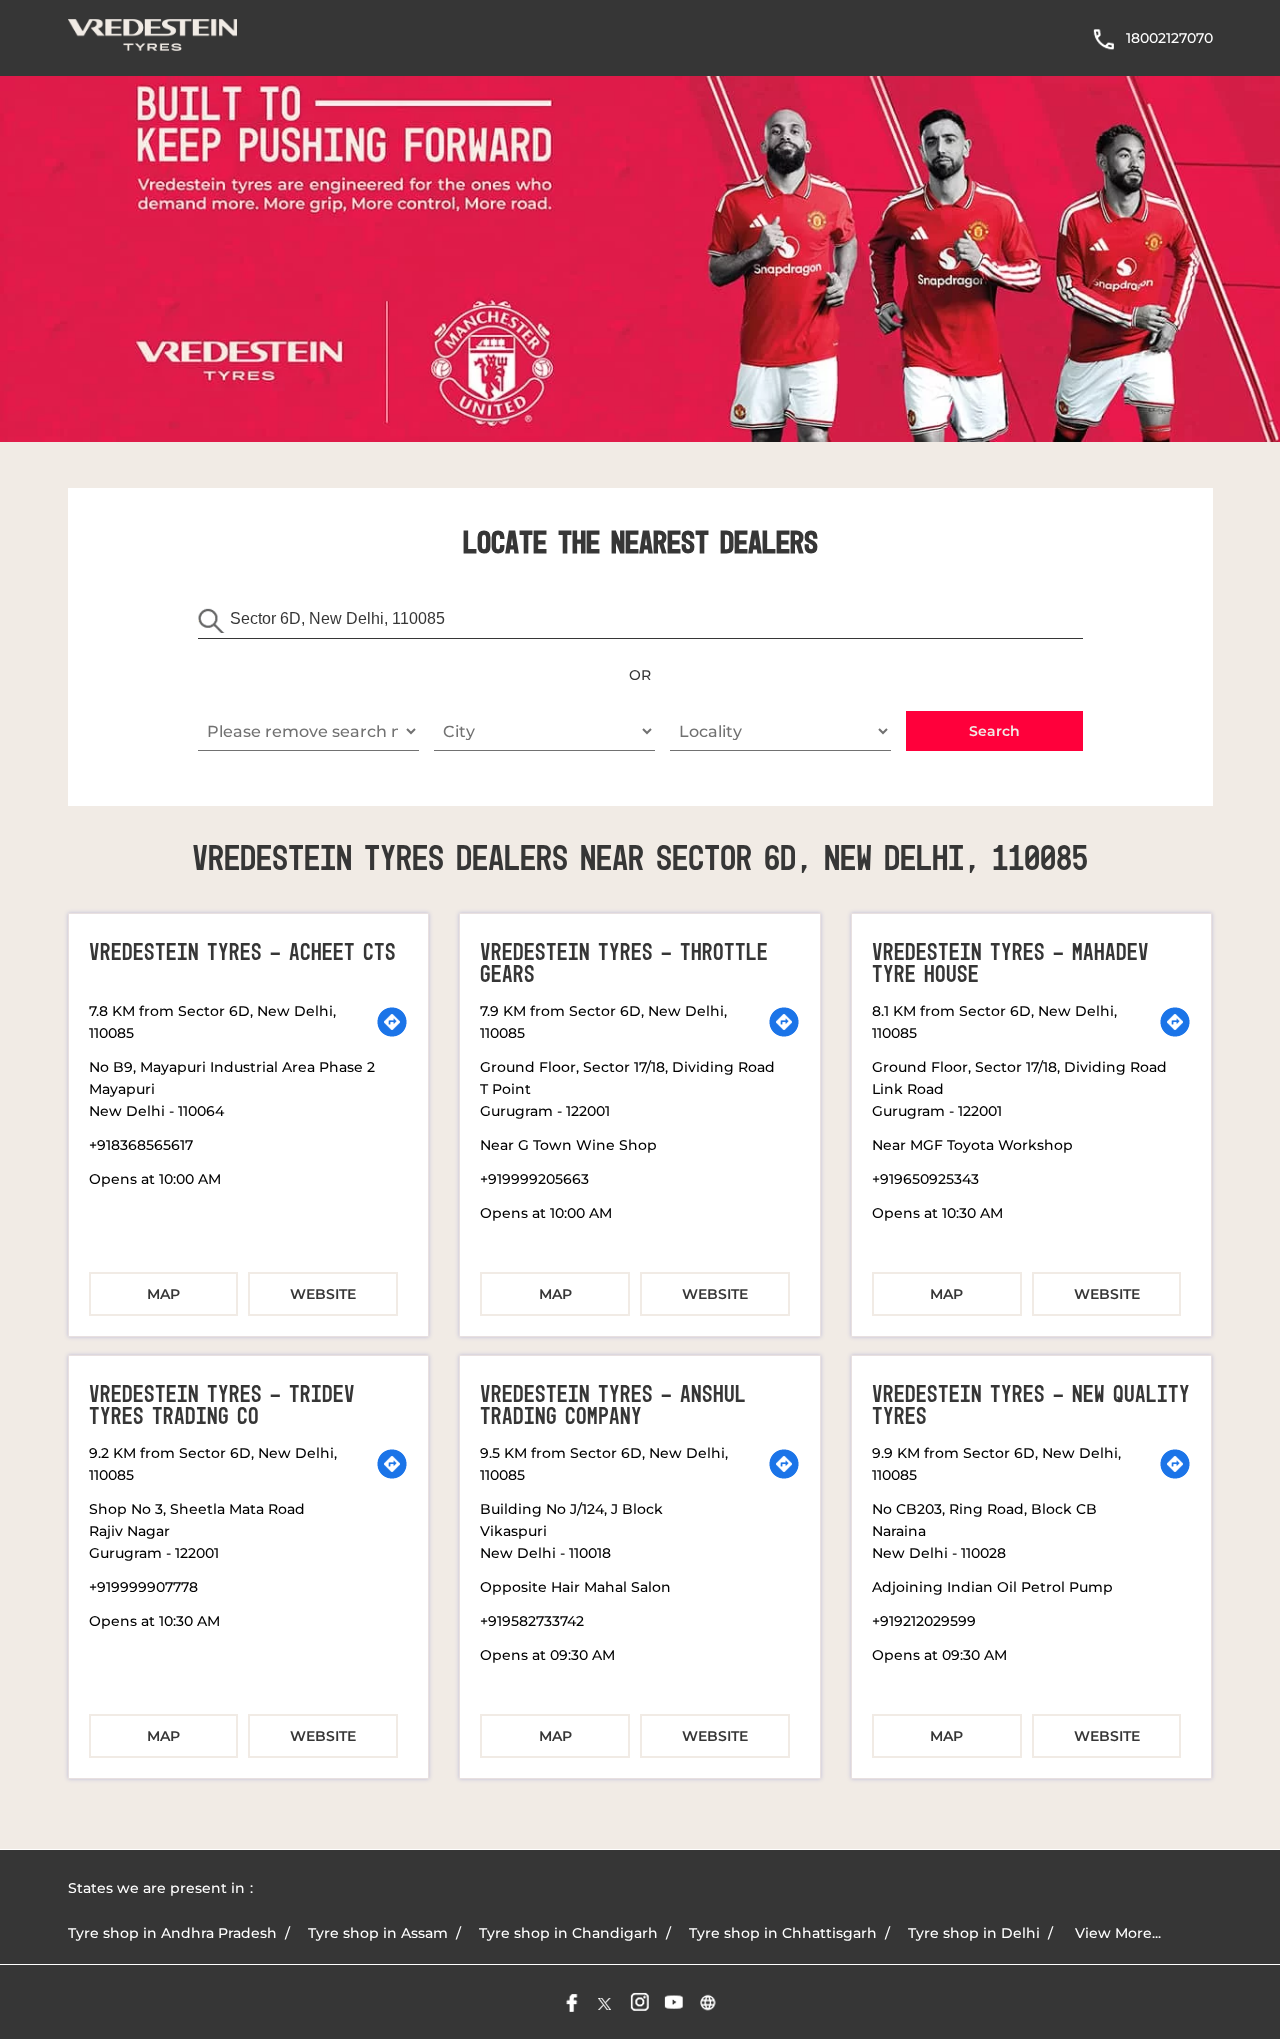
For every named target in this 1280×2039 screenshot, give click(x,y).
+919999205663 (534, 1179)
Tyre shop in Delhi (974, 1933)
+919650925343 (925, 1179)
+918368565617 (141, 1145)
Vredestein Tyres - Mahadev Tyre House (1010, 964)
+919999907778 (143, 1587)
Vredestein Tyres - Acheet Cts (242, 953)
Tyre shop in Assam (378, 1933)
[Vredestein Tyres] (153, 38)
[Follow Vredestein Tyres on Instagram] (640, 2002)
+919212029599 (924, 1621)
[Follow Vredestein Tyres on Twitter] (606, 2002)
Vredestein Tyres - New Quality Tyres (1031, 1406)
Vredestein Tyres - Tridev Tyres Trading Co (222, 1406)
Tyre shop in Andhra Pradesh (172, 1933)
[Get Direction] (392, 1022)
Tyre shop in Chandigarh (568, 1933)
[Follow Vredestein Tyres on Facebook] (572, 2002)
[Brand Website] (708, 2002)
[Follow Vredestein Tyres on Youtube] (674, 2002)
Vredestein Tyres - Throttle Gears (624, 964)
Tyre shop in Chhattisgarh (783, 1933)
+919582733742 (532, 1621)
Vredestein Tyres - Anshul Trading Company (613, 1406)
